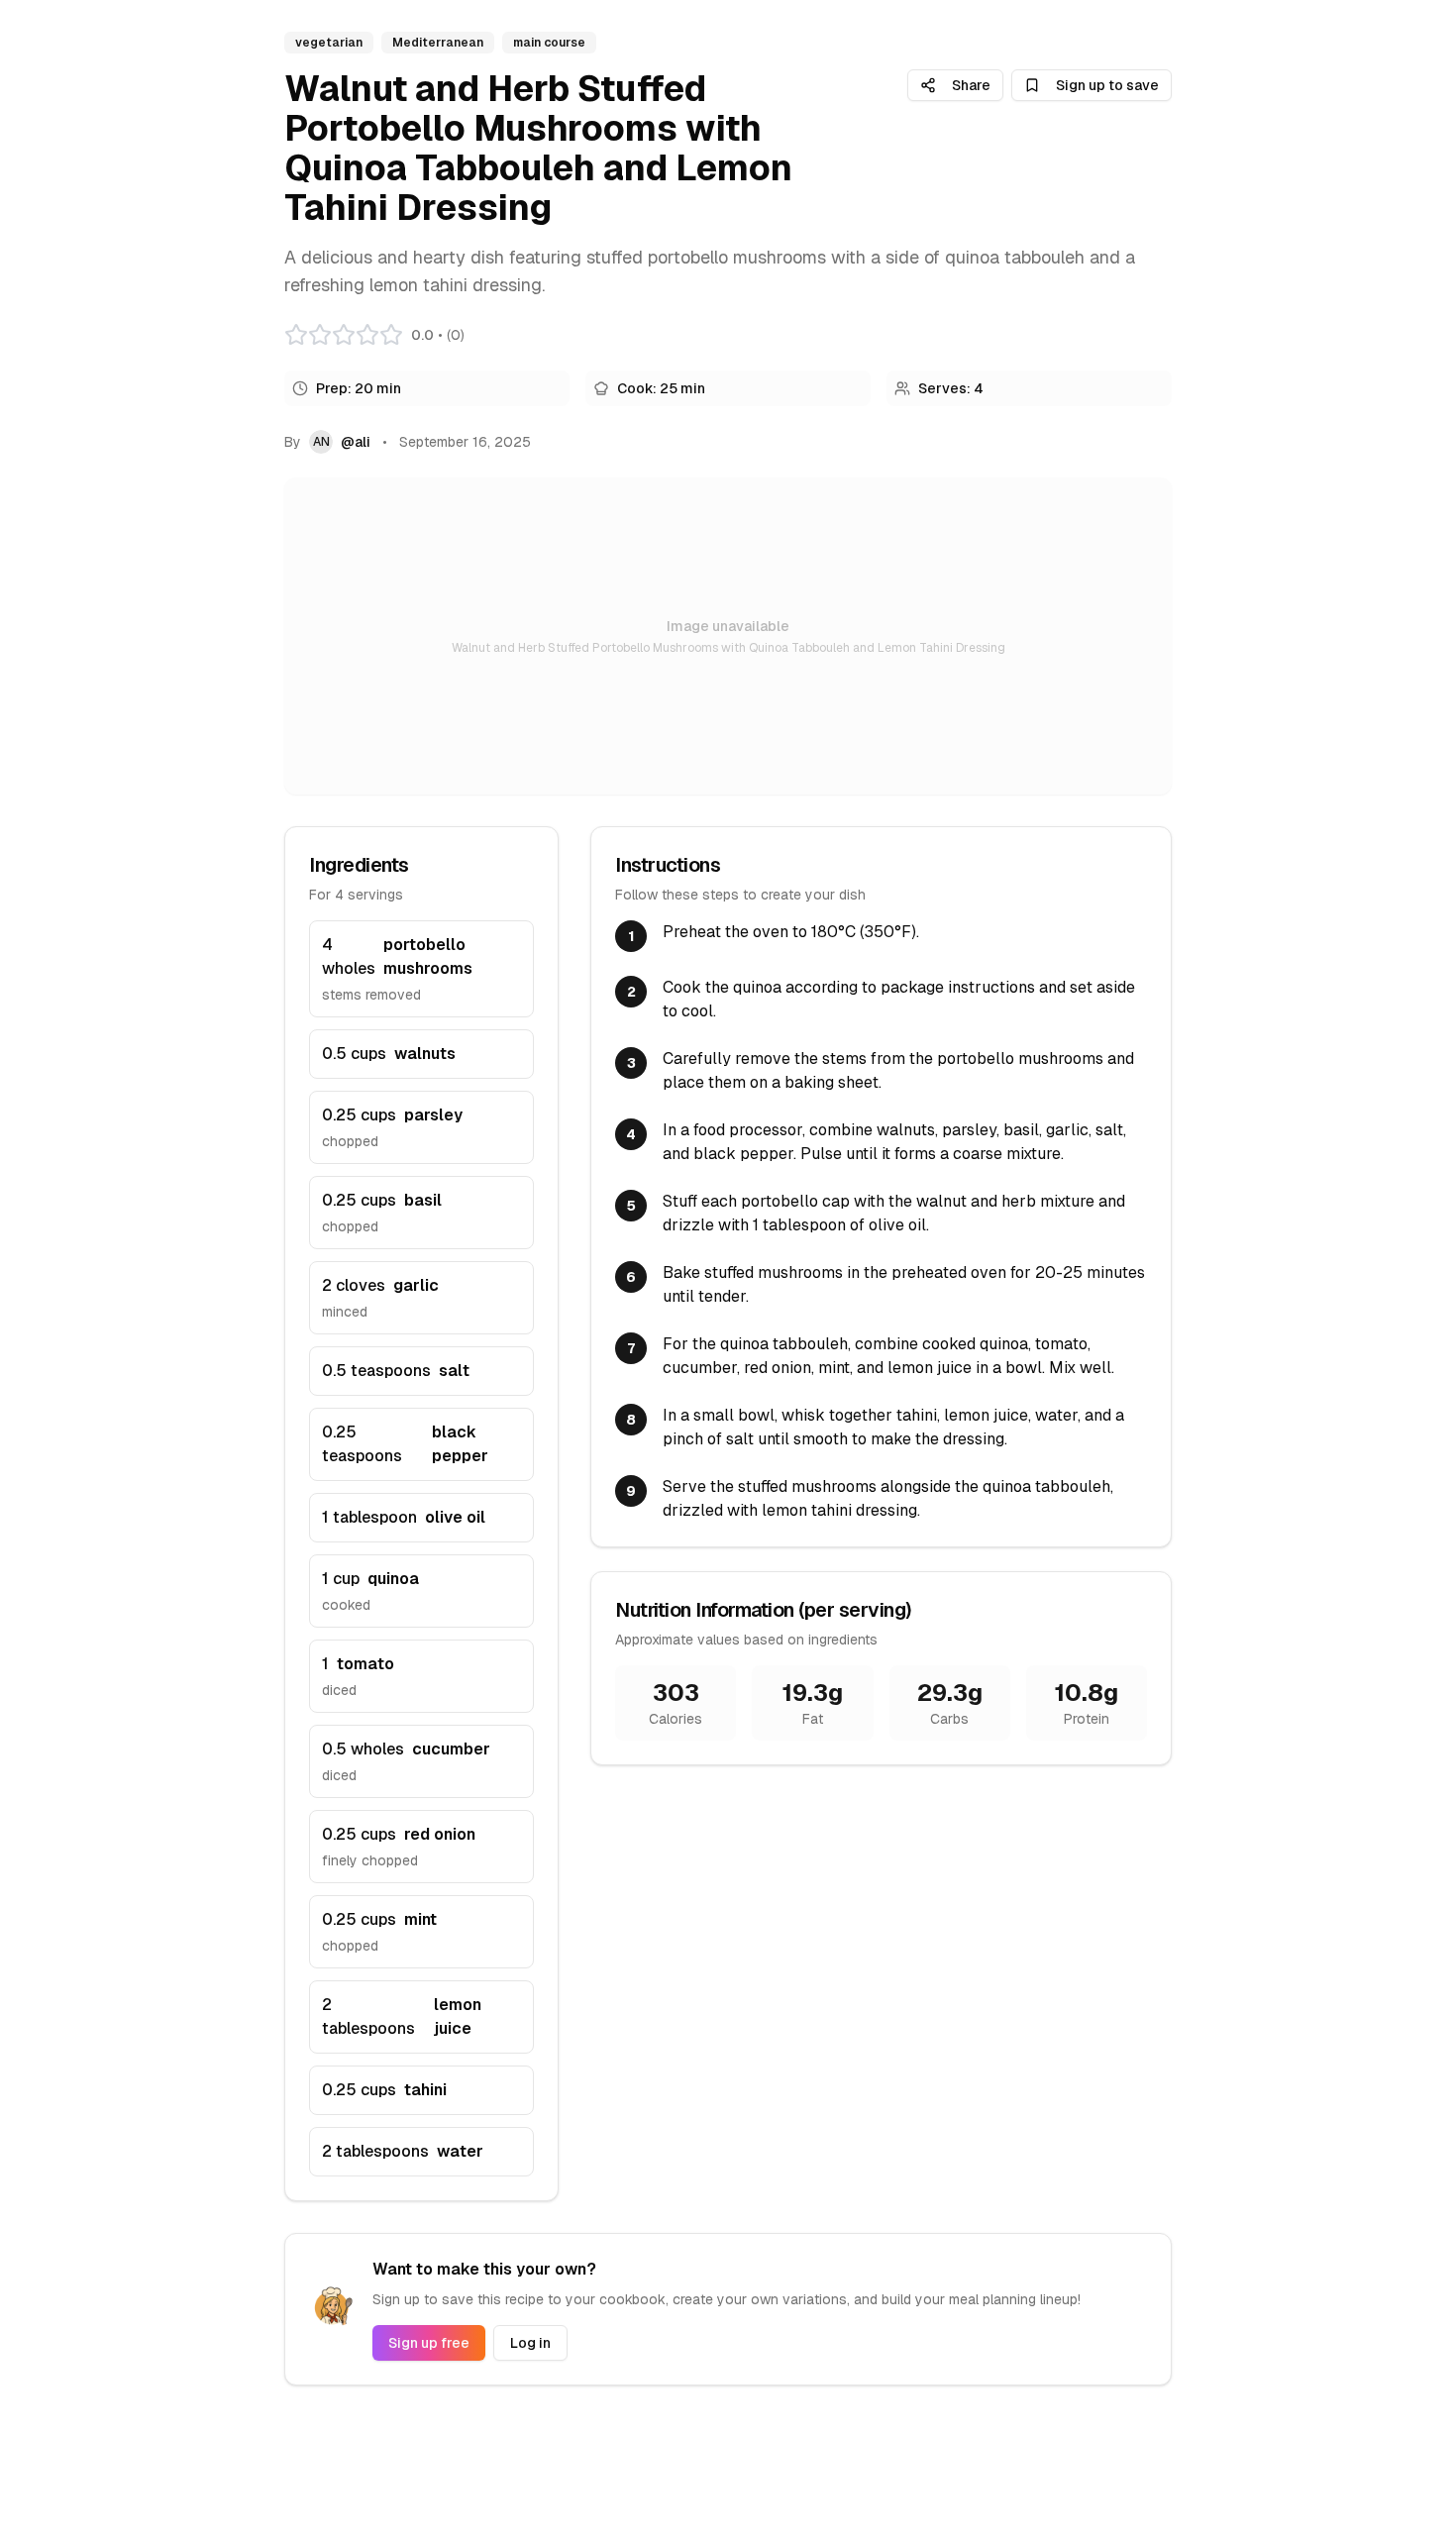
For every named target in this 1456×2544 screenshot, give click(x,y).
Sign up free (429, 2343)
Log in (530, 2343)
